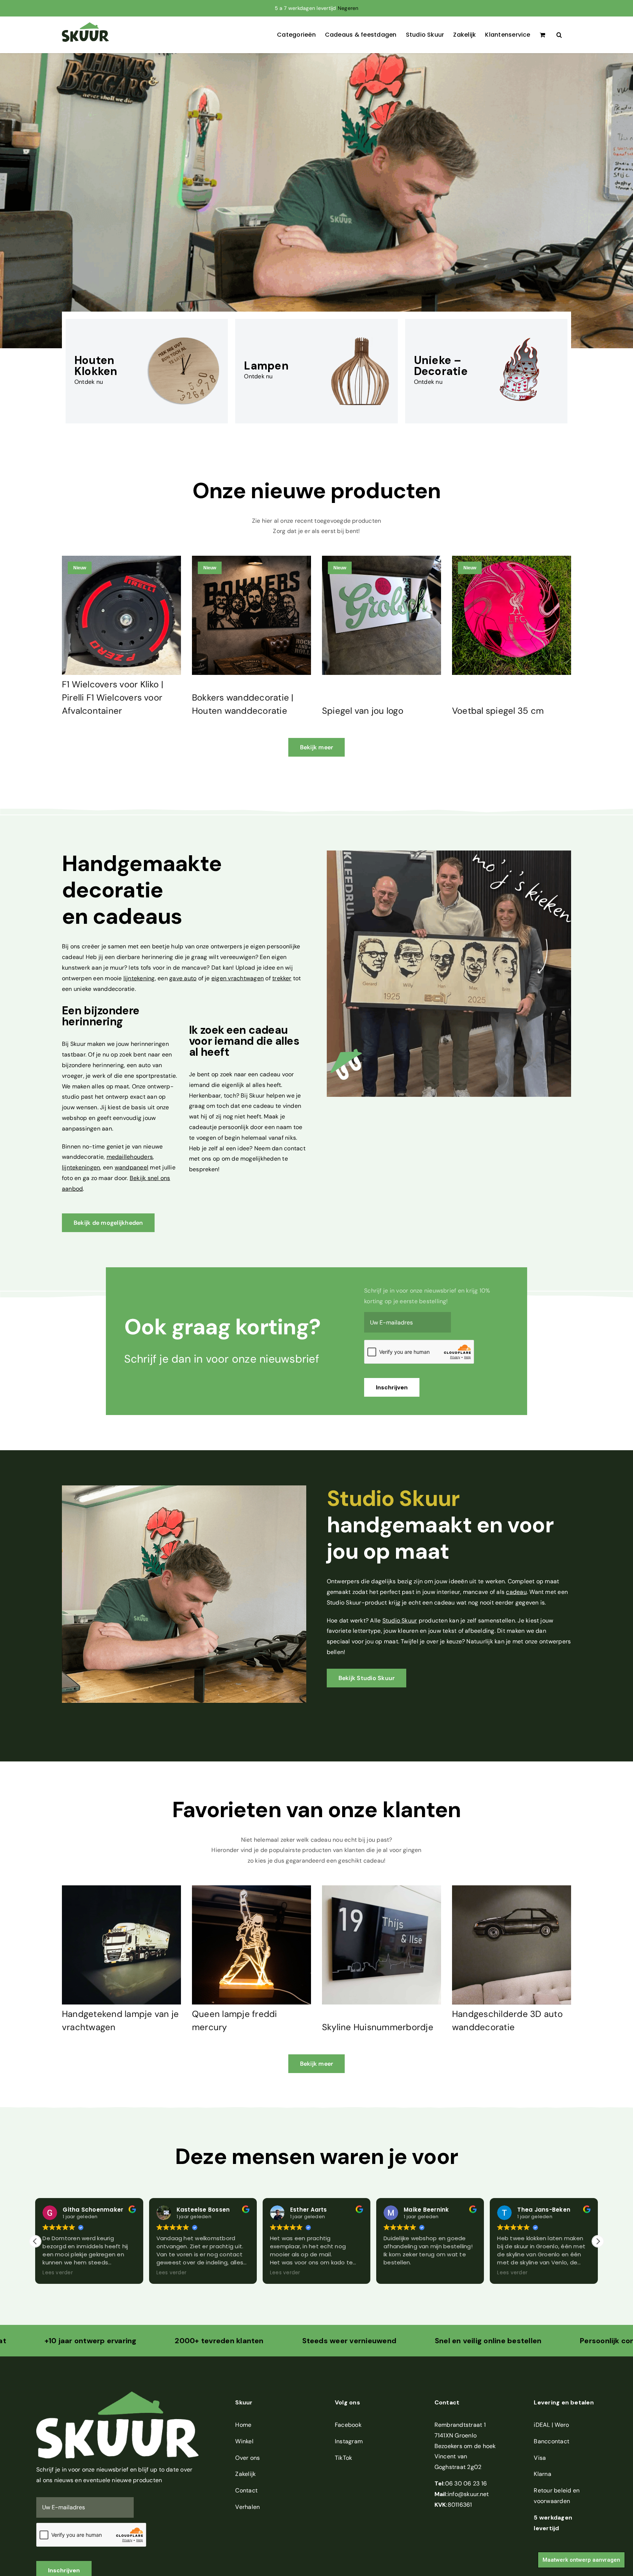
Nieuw (80, 568)
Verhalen (247, 2507)
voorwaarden (552, 2501)
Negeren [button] (348, 8)
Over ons (247, 2458)
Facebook (348, 2425)
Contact (246, 2490)
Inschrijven (392, 1387)
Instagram (349, 2441)
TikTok (343, 2458)
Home (243, 2425)
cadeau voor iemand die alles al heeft (244, 1041)
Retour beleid (552, 2490)
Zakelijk (245, 2474)
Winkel (244, 2441)
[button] (559, 35)
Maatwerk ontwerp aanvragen (581, 2560)
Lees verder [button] (56, 2273)
